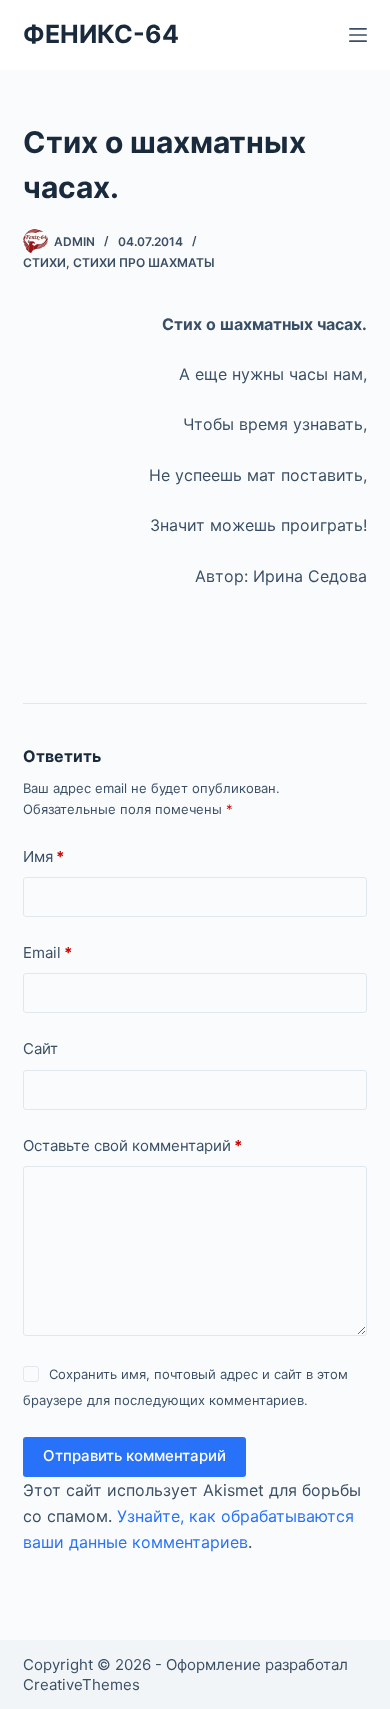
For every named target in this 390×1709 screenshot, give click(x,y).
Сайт (40, 1048)
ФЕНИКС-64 (101, 34)
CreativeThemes (81, 1684)
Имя (43, 856)
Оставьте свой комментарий (132, 1145)
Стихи (44, 262)
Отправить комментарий (134, 1455)
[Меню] (358, 35)
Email (47, 952)
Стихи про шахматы (144, 262)
